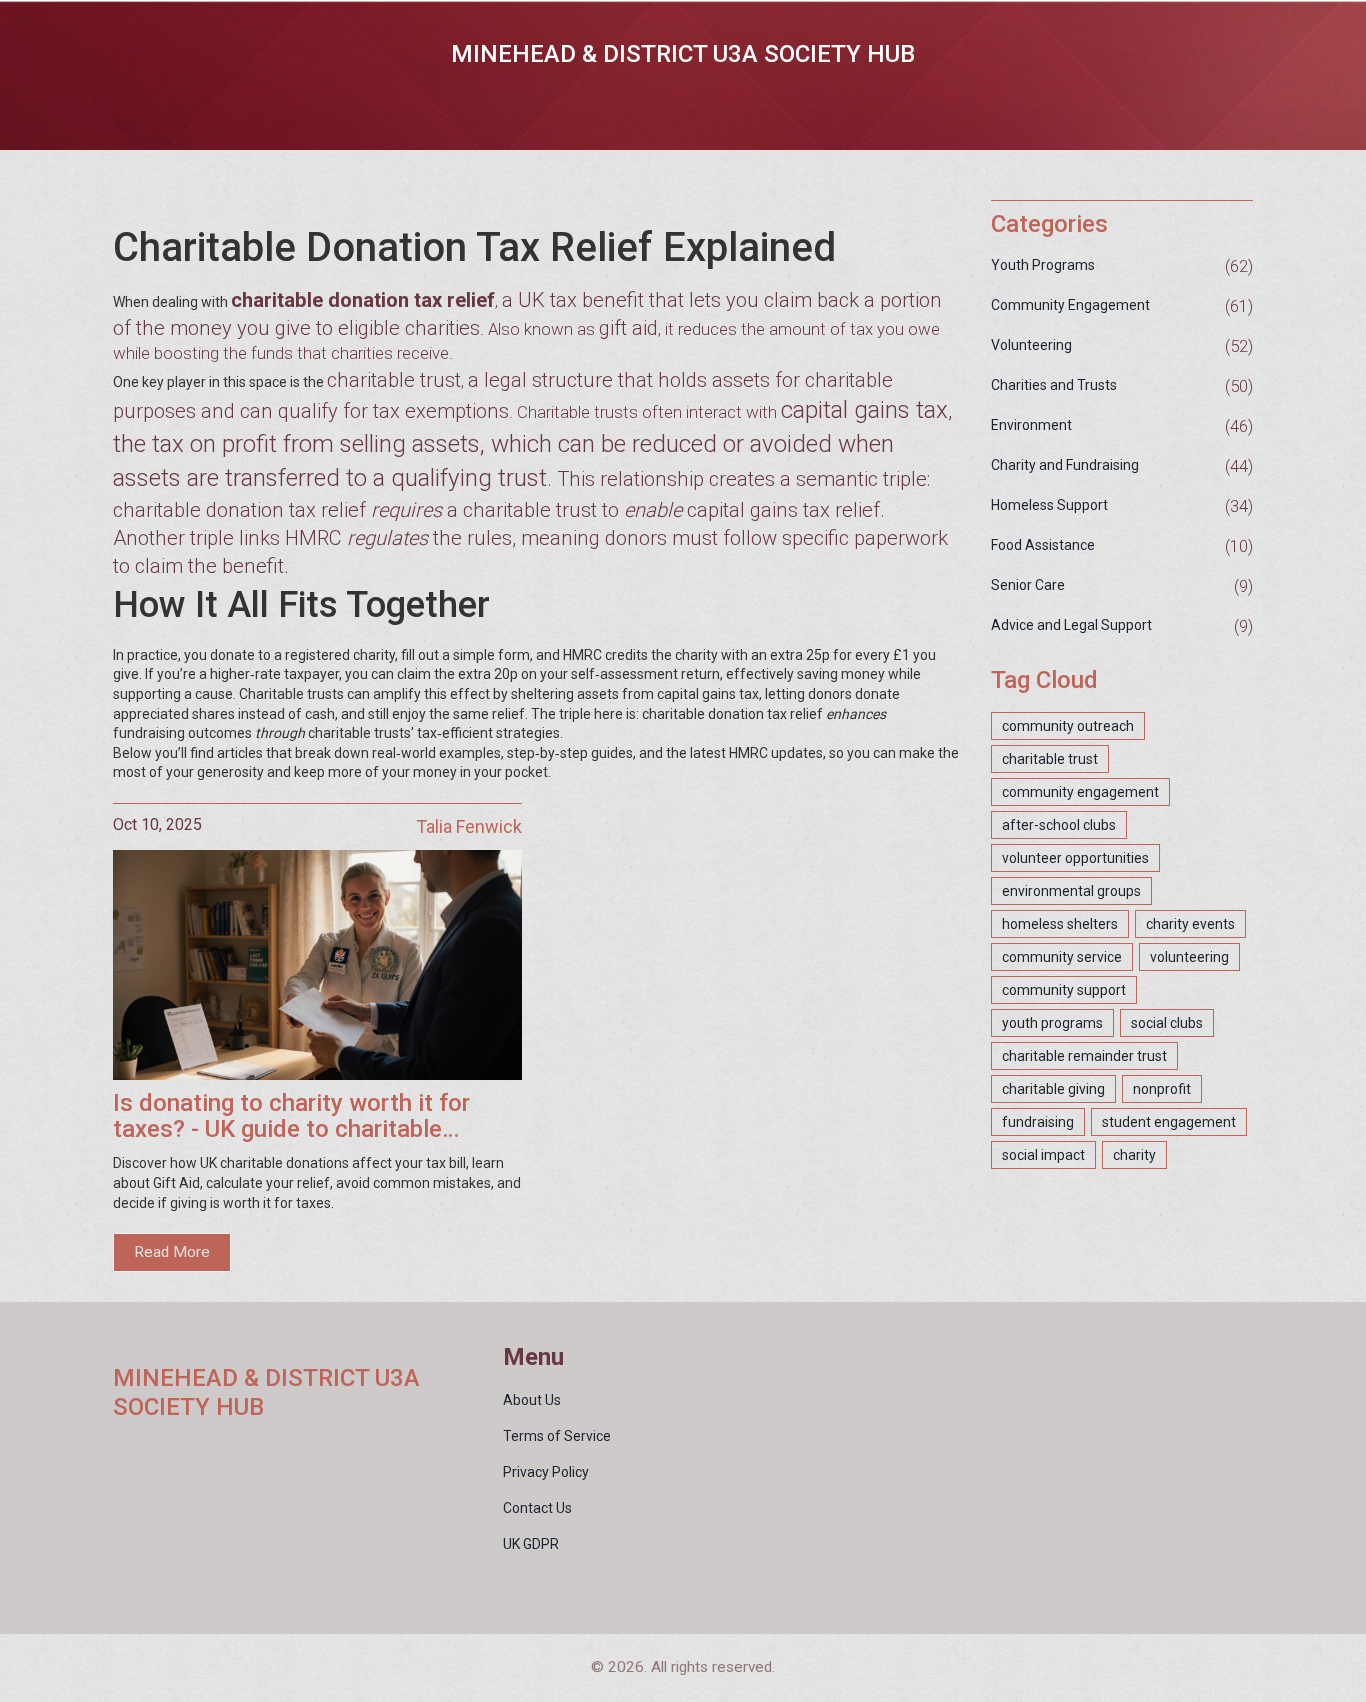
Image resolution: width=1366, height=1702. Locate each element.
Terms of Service (557, 1436)
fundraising (1038, 1122)
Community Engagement (1070, 305)
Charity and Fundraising (1065, 465)
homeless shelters (1060, 924)
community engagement (1080, 792)
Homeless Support (1049, 505)
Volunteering (1031, 345)
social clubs (1167, 1023)
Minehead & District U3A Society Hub (683, 54)
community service (1062, 957)
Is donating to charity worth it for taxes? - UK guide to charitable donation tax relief (291, 1116)
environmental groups (1071, 891)
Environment (1031, 425)
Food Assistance (1043, 545)
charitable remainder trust (1084, 1056)
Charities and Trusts (1054, 385)
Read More (172, 1252)
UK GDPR (531, 1544)
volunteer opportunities (1075, 858)
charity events (1190, 924)
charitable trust (1050, 759)
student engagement (1169, 1122)
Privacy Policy (546, 1472)
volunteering (1189, 957)
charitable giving (1053, 1089)
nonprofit (1162, 1089)
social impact (1043, 1155)
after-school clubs (1059, 825)
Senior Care (1028, 585)
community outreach (1068, 726)
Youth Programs (1043, 265)
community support (1064, 990)
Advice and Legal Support (1071, 625)
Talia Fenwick (469, 826)
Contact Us (537, 1508)
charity (1134, 1155)
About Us (532, 1400)
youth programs (1052, 1023)
